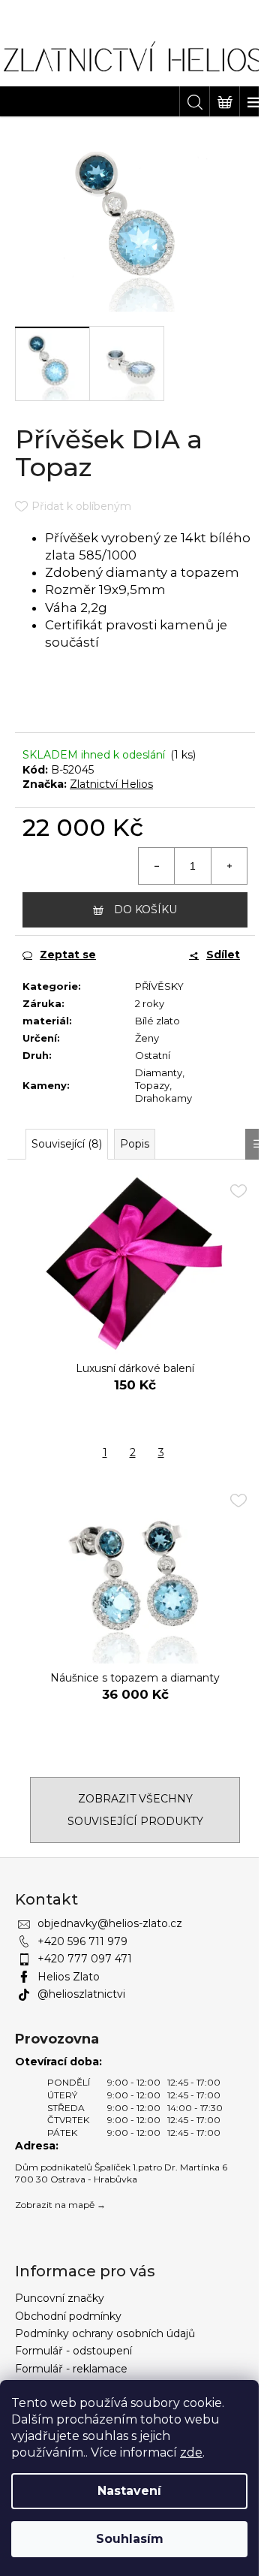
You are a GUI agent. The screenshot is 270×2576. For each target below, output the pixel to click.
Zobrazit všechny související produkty (135, 1810)
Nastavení (129, 2491)
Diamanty (159, 1072)
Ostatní (153, 1055)
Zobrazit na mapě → (60, 2205)
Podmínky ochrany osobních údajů (105, 2333)
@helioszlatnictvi (81, 1994)
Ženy (147, 1038)
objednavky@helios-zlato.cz (110, 1923)
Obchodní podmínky (68, 2316)
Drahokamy (163, 1098)
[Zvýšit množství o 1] (229, 866)
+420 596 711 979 (82, 1941)
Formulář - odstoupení (73, 2351)
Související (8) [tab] (67, 1144)
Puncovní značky (60, 2298)
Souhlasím (130, 2539)
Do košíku (145, 909)
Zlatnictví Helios (111, 784)
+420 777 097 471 (85, 1959)
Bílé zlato (157, 1021)
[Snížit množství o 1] (157, 866)
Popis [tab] (135, 1144)
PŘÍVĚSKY (159, 986)
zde (191, 2452)
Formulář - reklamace (71, 2369)
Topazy (152, 1085)
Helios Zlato (69, 1977)
